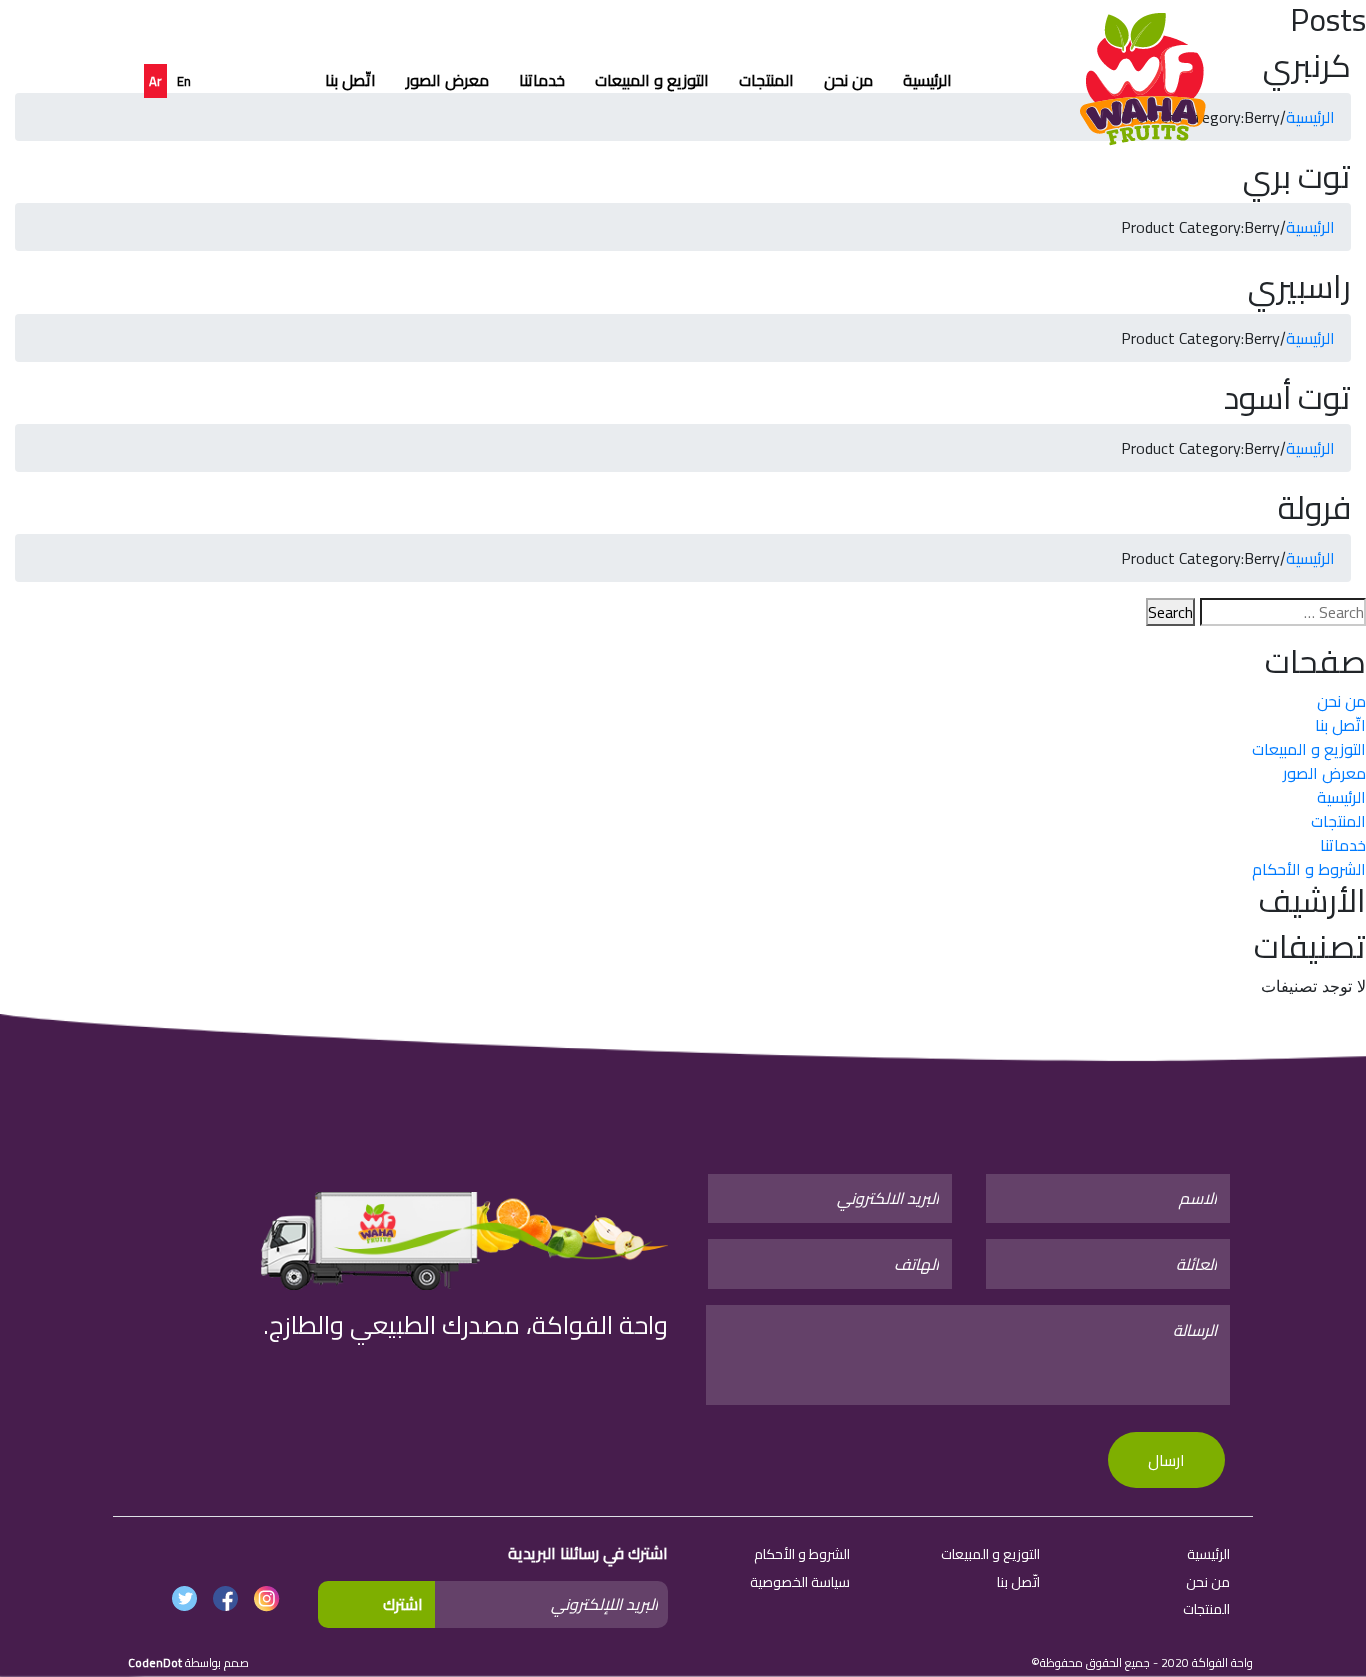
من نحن (848, 80)
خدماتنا (542, 80)
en (184, 81)
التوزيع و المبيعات (652, 80)
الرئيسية (927, 80)
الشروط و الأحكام (1309, 869)
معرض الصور (447, 80)
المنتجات (766, 80)
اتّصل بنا (350, 80)
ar (155, 81)
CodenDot (155, 1662)
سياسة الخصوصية (800, 1582)
